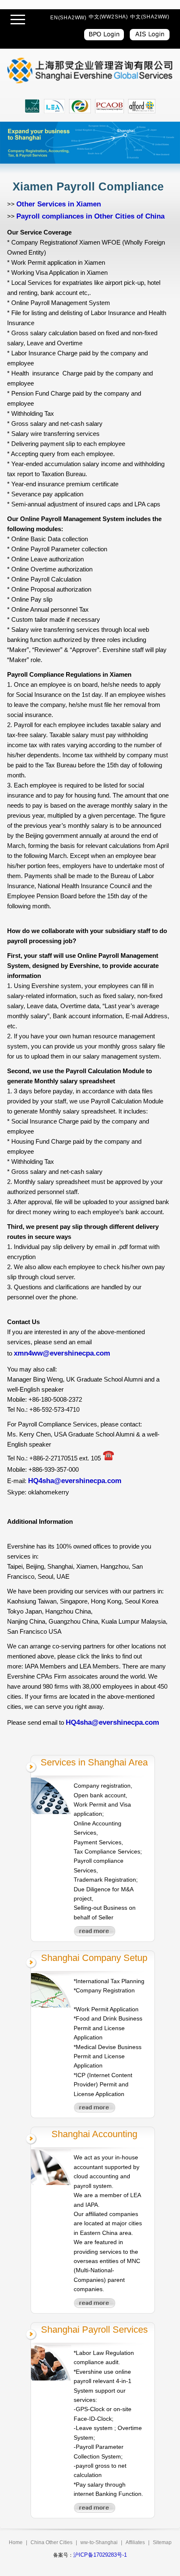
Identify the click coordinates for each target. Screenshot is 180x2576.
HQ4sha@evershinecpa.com (75, 1481)
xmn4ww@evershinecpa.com (62, 1353)
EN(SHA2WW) (68, 18)
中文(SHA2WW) (150, 17)
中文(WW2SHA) (108, 17)
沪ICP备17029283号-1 (100, 2555)
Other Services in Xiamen (59, 204)
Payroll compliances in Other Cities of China (90, 216)
